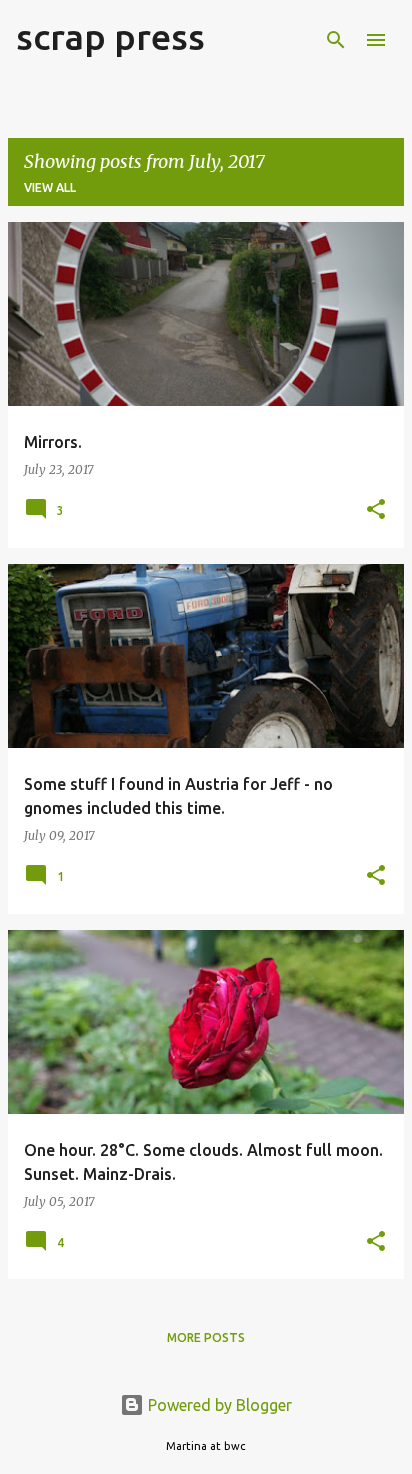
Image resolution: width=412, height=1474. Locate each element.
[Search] (336, 40)
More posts (206, 1337)
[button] (376, 510)
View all (50, 187)
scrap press (110, 36)
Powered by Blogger (218, 1405)
